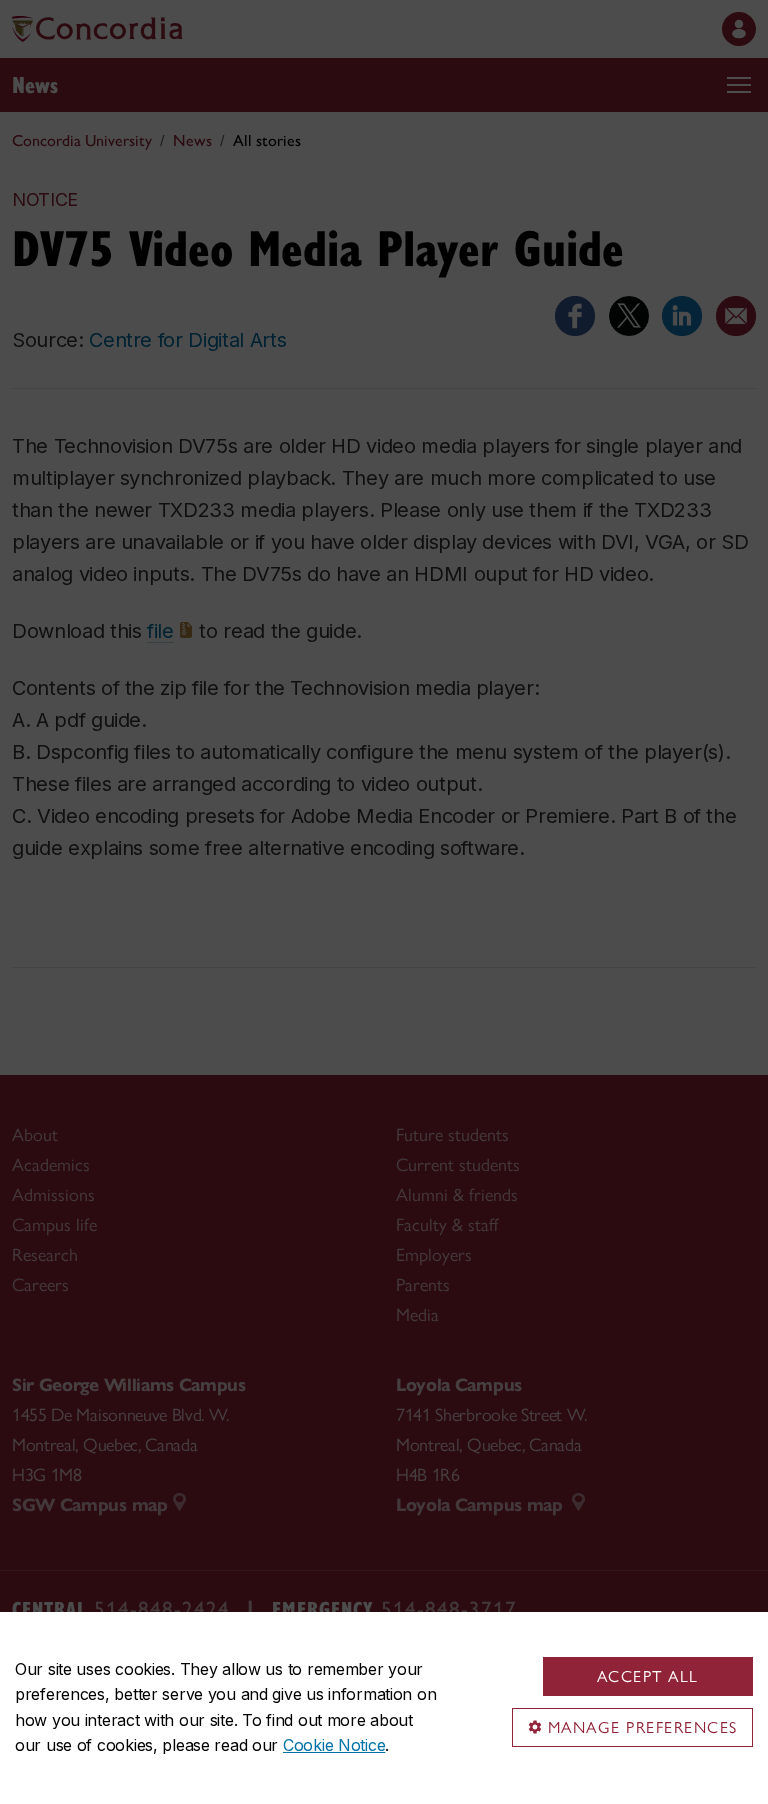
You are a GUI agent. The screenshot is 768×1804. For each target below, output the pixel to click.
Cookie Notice (334, 1745)
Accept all (648, 1676)
